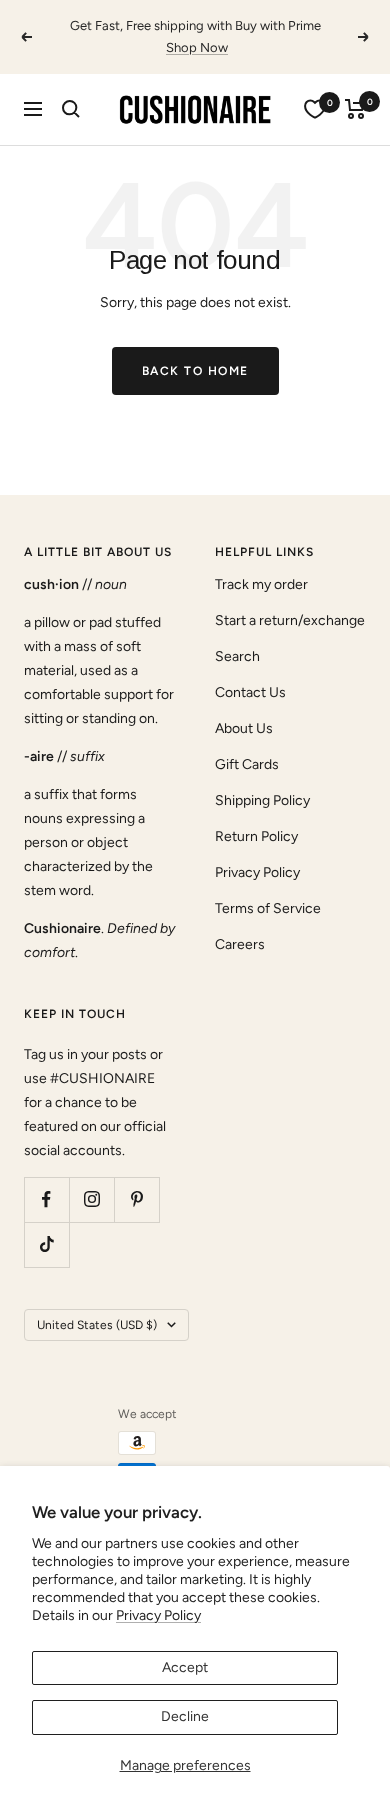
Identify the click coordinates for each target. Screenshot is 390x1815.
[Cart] (355, 109)
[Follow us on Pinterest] (136, 1199)
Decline (185, 1716)
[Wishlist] (315, 109)
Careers (240, 944)
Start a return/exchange (290, 620)
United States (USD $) (97, 1325)
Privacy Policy (158, 1615)
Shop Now (197, 47)
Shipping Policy (262, 800)
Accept (185, 1667)
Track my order (261, 584)
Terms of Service (268, 908)
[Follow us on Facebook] (46, 1199)
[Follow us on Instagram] (91, 1199)
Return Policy (256, 836)
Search (237, 656)
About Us (244, 728)
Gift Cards (247, 764)
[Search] (71, 109)
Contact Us (250, 692)
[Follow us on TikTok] (46, 1244)
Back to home (195, 371)
